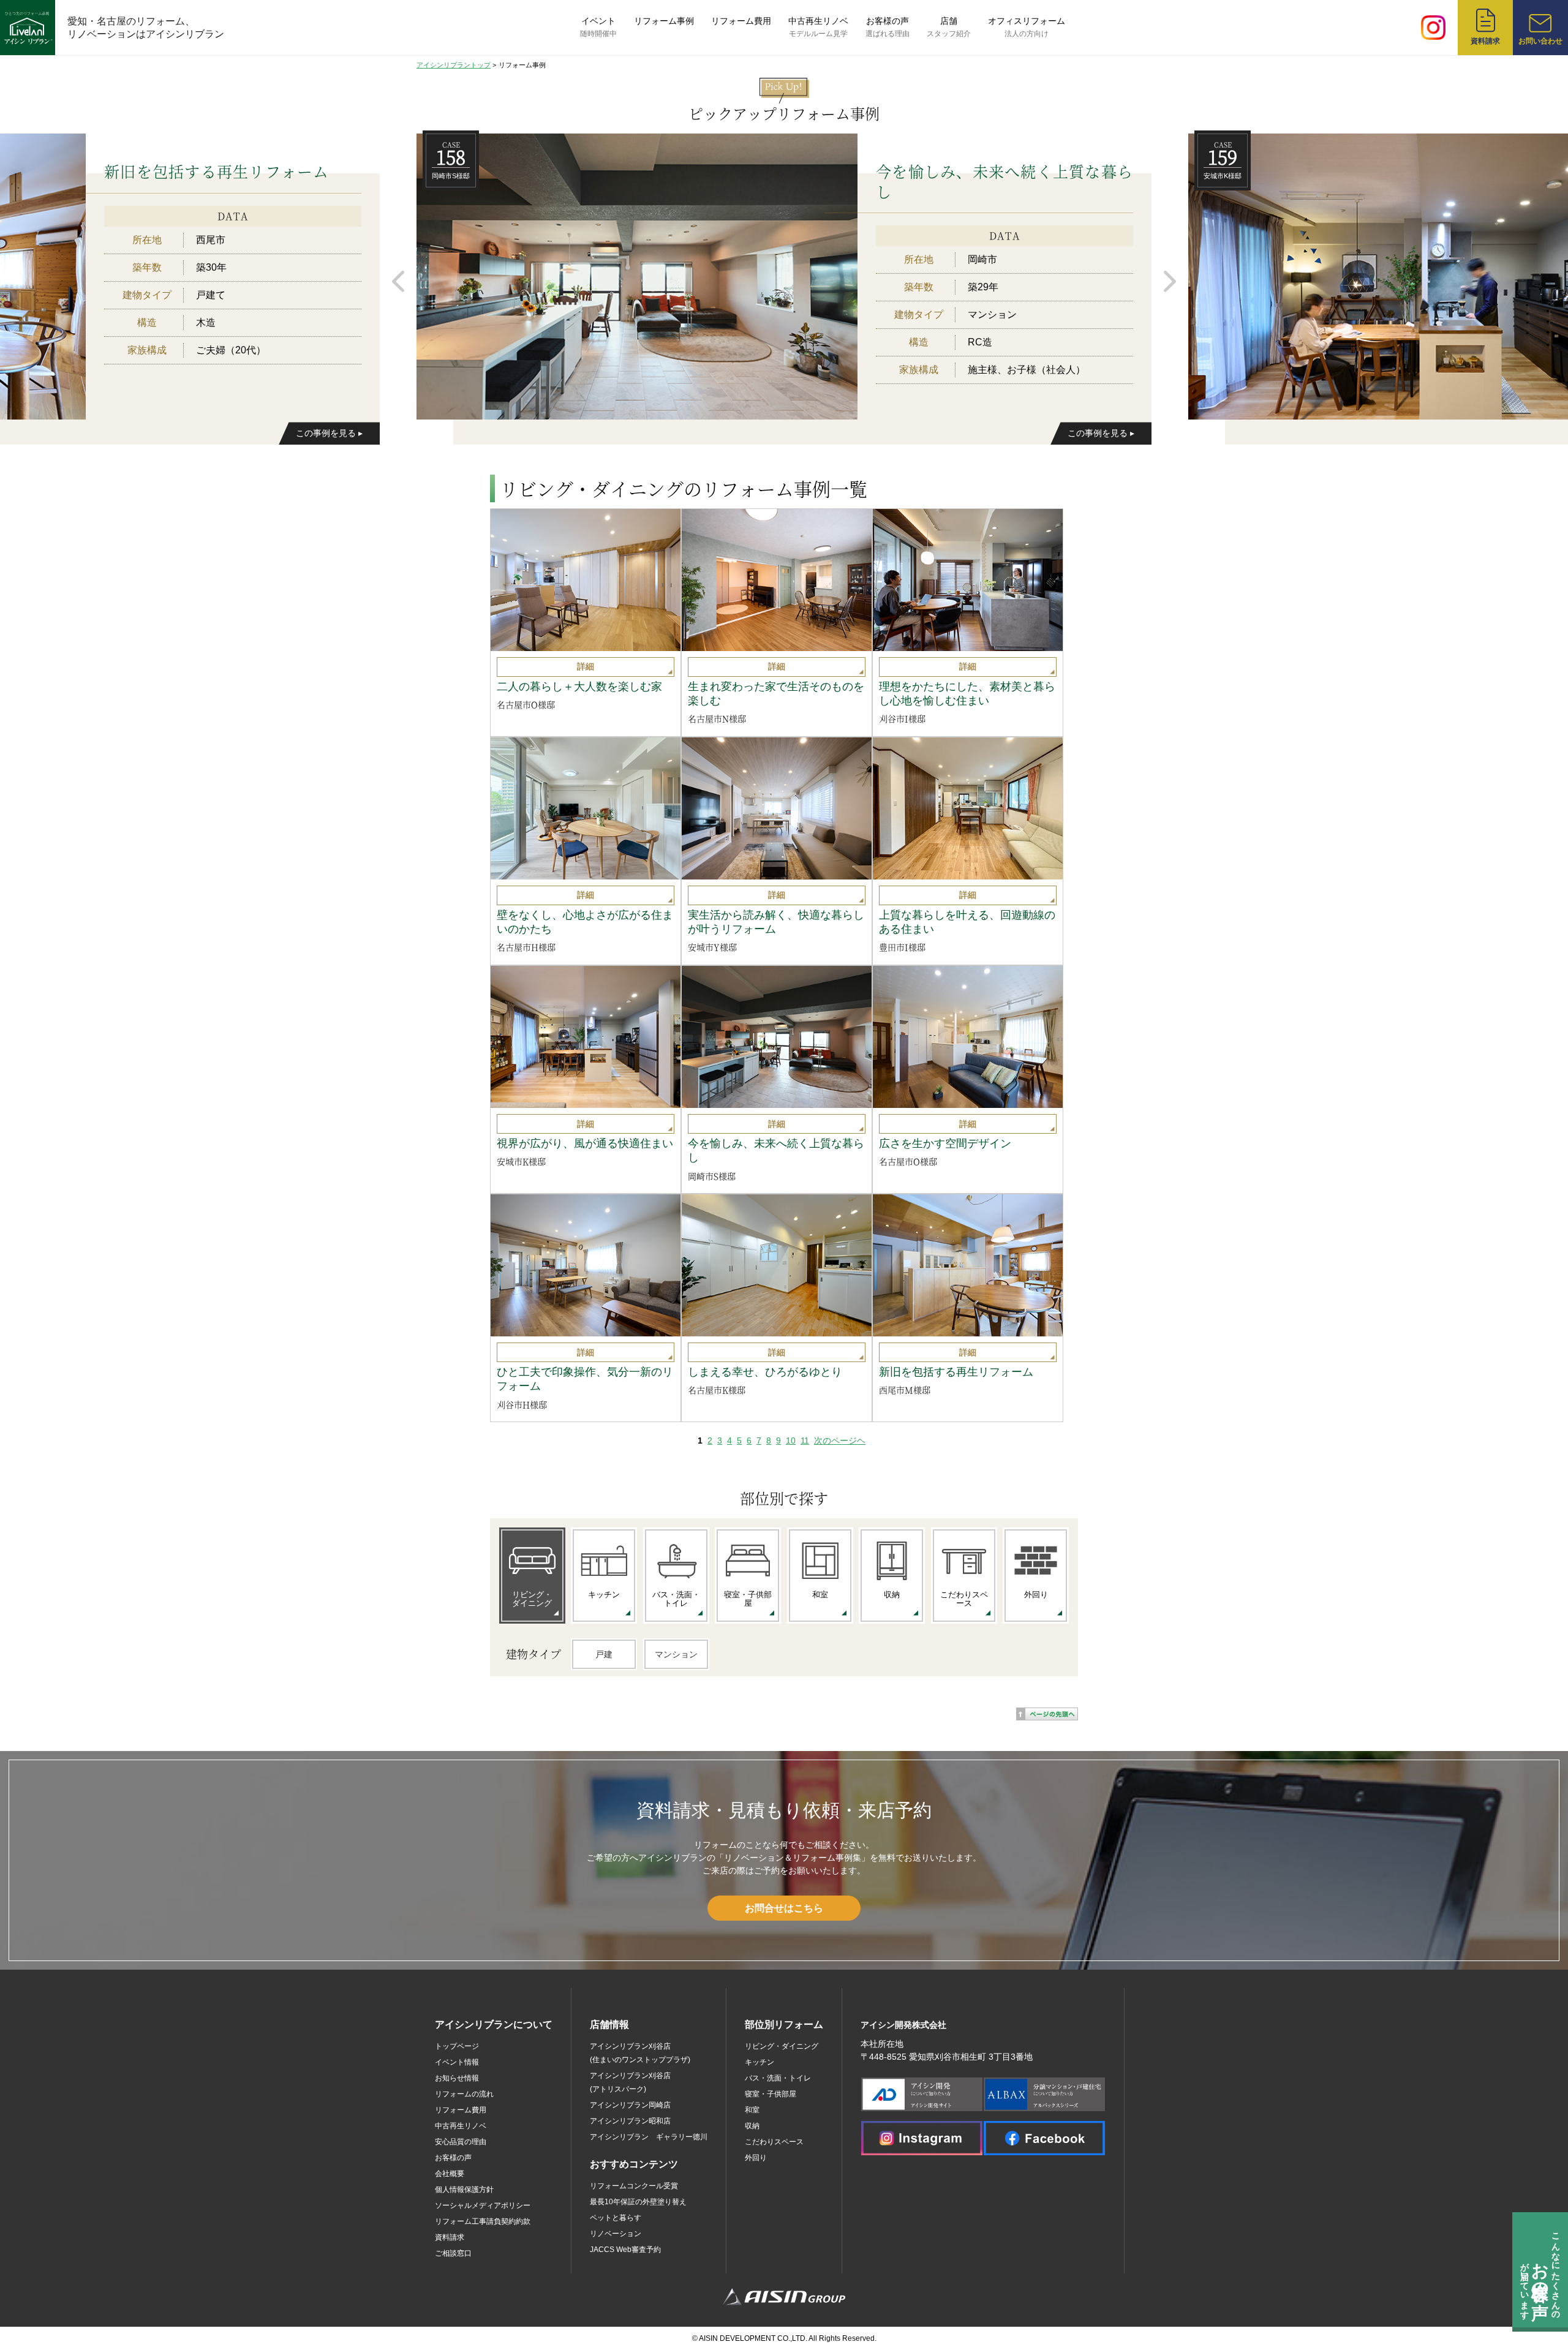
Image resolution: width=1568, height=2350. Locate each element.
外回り (756, 2158)
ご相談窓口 (453, 2253)
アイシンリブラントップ (454, 65)
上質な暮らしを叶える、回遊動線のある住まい (967, 922)
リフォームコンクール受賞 (634, 2186)
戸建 (604, 1654)
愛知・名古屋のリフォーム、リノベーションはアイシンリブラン (146, 28)
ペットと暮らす (616, 2218)
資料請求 (450, 2237)
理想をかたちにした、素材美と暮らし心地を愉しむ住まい (967, 694)
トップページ (457, 2046)
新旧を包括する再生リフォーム (956, 1372)
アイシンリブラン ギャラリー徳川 (649, 2137)
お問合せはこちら (784, 1908)
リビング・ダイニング (782, 2046)
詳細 (586, 666)
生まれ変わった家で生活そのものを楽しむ (776, 694)
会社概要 (450, 2174)
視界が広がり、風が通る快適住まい (585, 1143)
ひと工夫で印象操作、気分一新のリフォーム (585, 1379)
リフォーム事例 (664, 21)
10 (791, 1441)
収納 (752, 2126)
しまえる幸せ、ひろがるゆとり (765, 1372)
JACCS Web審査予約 (625, 2250)
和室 (752, 2110)
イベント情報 (457, 2062)
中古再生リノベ (818, 27)
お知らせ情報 (457, 2078)
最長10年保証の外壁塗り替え (638, 2202)
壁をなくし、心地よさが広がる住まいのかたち (585, 922)
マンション (676, 1654)
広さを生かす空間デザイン (945, 1143)
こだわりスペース (774, 2142)
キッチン (759, 2062)
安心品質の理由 (461, 2142)
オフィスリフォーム (1027, 27)
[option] (784, 276)
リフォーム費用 (741, 21)
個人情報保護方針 (464, 2190)
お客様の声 (888, 27)
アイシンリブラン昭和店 (630, 2121)
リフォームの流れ (464, 2094)
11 (805, 1441)
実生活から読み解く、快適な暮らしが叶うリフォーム (776, 922)
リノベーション (616, 2234)
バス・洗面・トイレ (778, 2078)
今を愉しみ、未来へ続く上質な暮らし (776, 1151)
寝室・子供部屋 (771, 2094)
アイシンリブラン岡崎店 (630, 2105)
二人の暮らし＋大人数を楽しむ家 (579, 687)
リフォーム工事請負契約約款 (483, 2221)
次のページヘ (840, 1441)
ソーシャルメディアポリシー (483, 2205)
